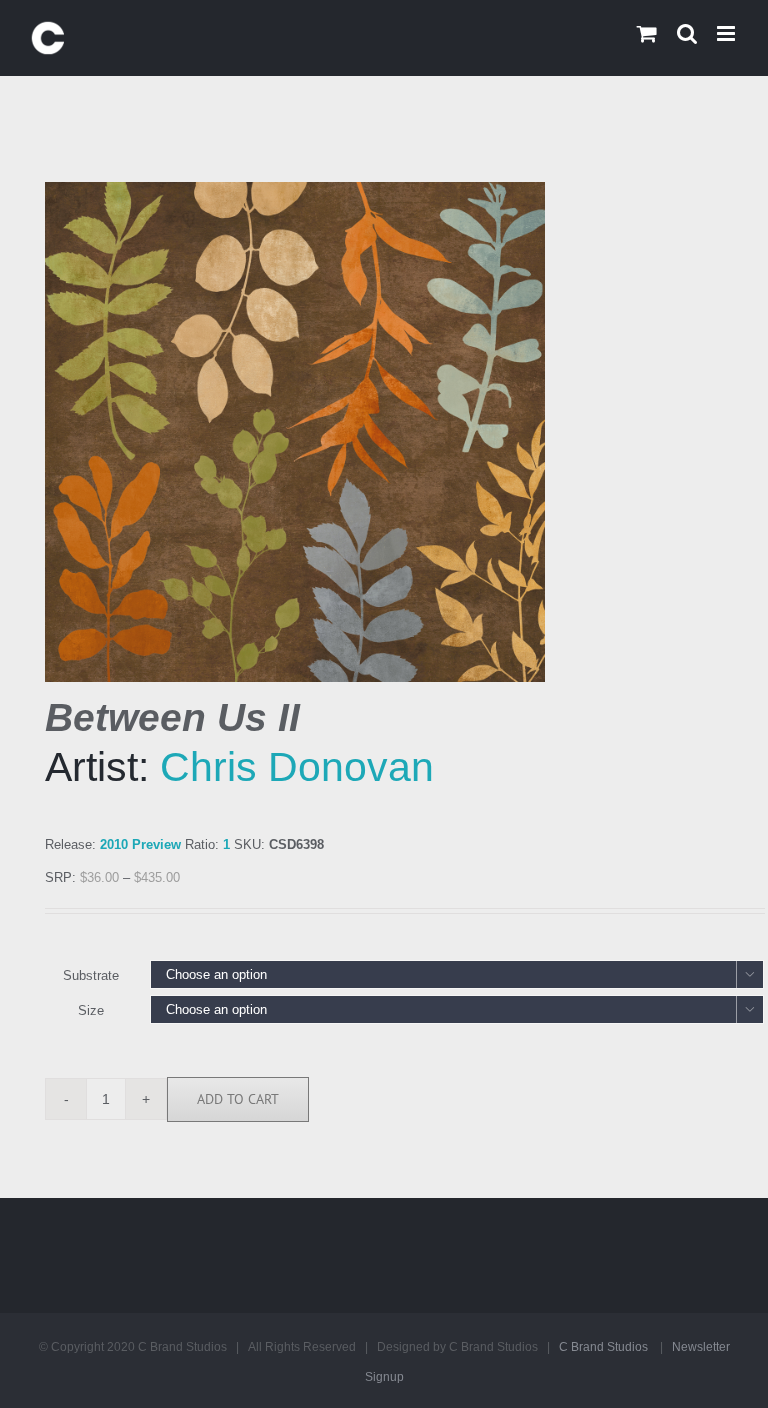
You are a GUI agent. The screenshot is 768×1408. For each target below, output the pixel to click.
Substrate (91, 975)
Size (91, 1010)
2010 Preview (140, 844)
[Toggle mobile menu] (727, 33)
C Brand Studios (603, 1347)
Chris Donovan (297, 767)
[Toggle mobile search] (687, 33)
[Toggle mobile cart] (647, 33)
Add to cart (238, 1099)
